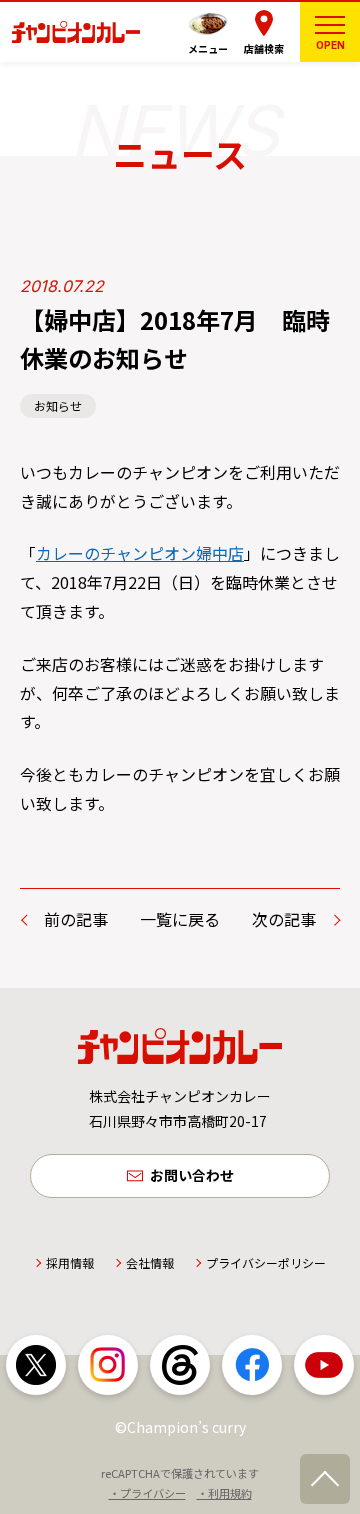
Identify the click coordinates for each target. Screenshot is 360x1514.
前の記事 (76, 919)
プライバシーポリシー (266, 1262)
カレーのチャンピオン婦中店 (140, 553)
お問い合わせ (192, 1175)
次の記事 (284, 919)
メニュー (208, 48)
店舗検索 (264, 48)
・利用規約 (224, 1493)
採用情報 (70, 1262)
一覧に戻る (180, 919)
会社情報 (150, 1262)
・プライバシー (147, 1493)
